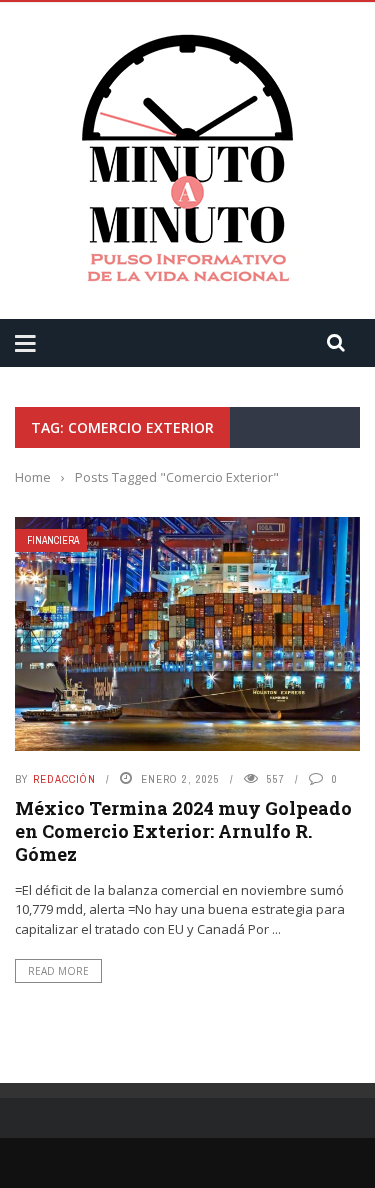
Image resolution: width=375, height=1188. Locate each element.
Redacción (64, 779)
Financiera (53, 540)
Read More (58, 971)
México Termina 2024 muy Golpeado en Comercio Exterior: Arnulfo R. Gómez (183, 831)
